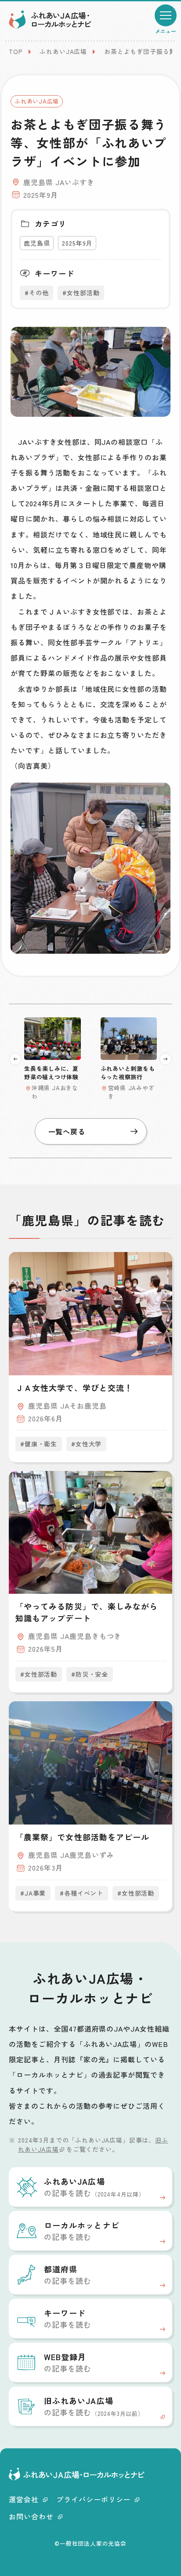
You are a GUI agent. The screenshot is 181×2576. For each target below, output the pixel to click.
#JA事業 (33, 1893)
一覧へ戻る (67, 1131)
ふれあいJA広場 (63, 51)
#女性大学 (86, 1444)
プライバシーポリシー (94, 2499)
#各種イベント (81, 1893)
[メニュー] (166, 15)
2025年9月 (77, 243)
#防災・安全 (90, 1674)
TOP (16, 51)
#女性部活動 (81, 293)
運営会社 (24, 2499)
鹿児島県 (37, 243)
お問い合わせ (31, 2516)
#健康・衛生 (39, 1444)
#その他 (36, 293)
